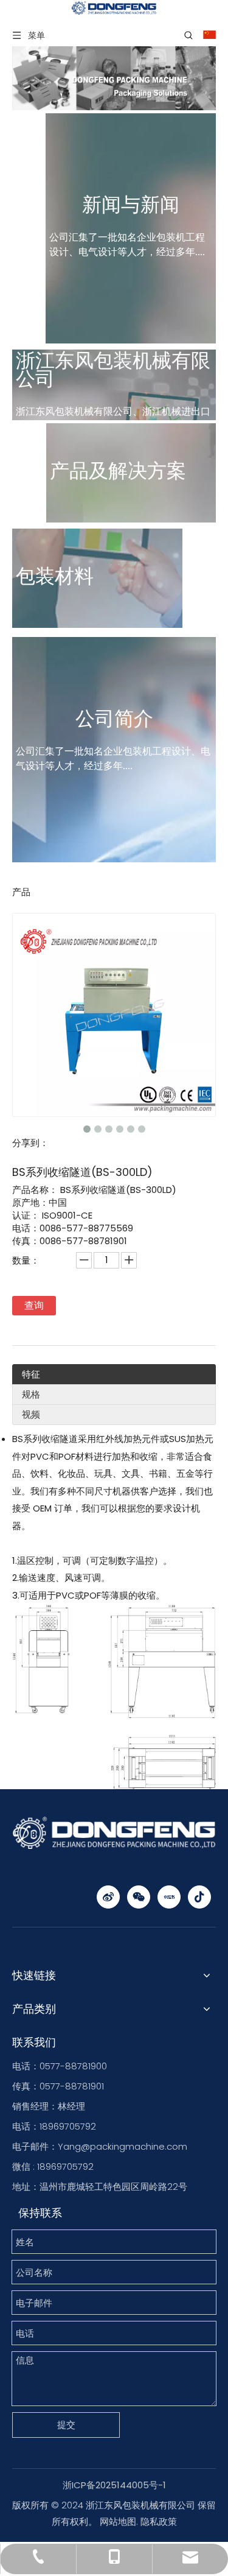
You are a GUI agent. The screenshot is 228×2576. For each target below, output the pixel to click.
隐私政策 (159, 2521)
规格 (31, 1394)
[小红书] (169, 1897)
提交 (66, 2425)
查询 (34, 1305)
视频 (31, 1414)
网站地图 (118, 2521)
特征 (31, 1374)
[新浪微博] (108, 1897)
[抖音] (199, 1897)
